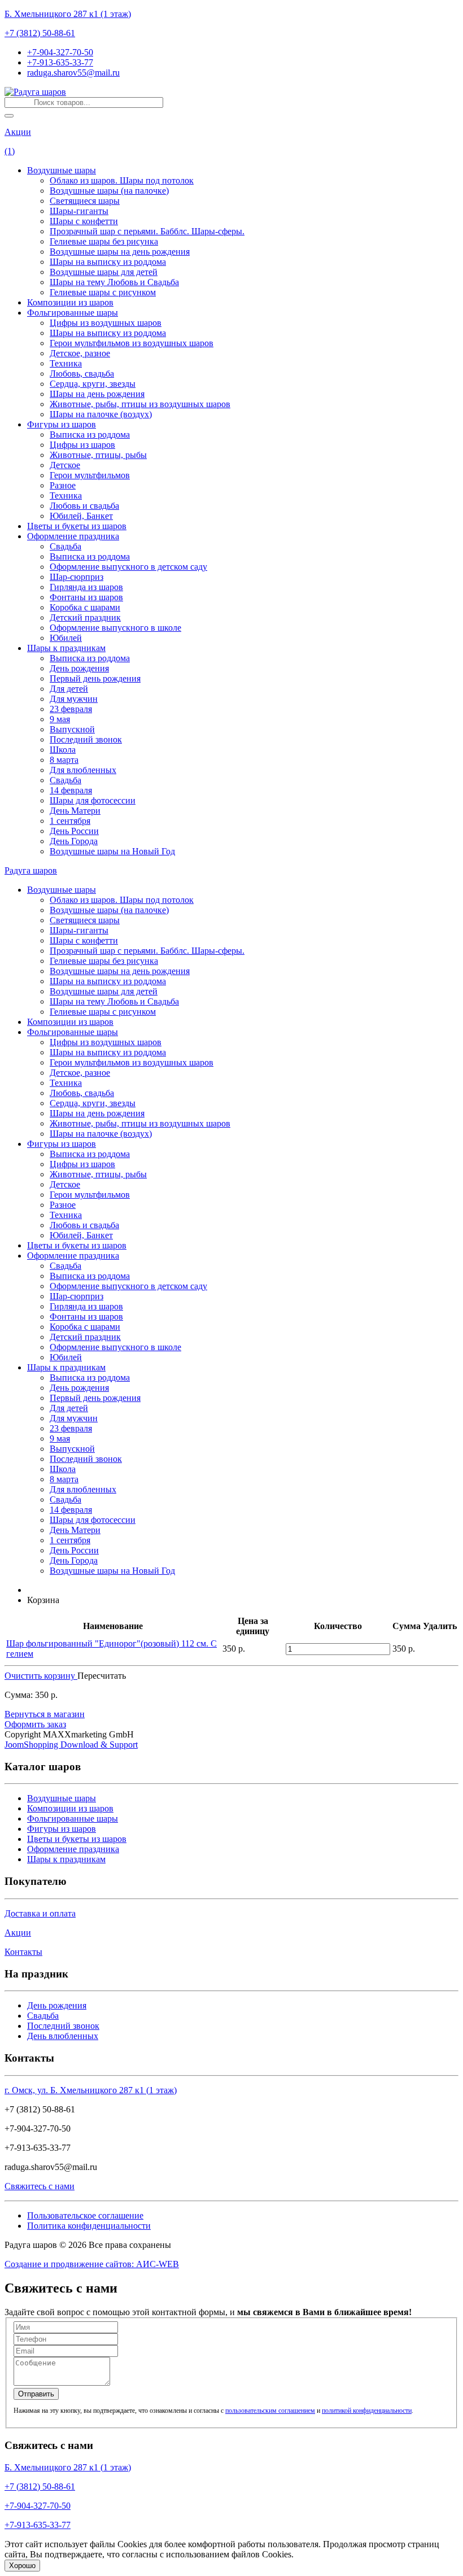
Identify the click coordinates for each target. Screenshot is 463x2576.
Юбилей (66, 638)
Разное (63, 485)
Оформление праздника (73, 536)
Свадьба (65, 546)
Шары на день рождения (97, 394)
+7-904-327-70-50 (60, 52)
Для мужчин (74, 699)
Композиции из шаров (70, 302)
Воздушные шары (62, 170)
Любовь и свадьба (84, 506)
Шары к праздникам (66, 648)
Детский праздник (85, 617)
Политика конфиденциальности (89, 2226)
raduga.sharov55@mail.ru (73, 73)
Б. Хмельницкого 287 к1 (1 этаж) (68, 14)
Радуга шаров (31, 870)
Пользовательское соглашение (85, 2215)
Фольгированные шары (73, 313)
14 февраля (71, 790)
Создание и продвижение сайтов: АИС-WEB (92, 2264)
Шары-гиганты (79, 211)
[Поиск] (9, 116)
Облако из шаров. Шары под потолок (122, 180)
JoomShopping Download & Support (71, 1745)
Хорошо (22, 2566)
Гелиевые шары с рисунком (103, 292)
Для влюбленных (83, 770)
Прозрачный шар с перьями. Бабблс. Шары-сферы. (147, 231)
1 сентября (70, 821)
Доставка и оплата (40, 1913)
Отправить (36, 2394)
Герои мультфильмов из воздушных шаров (132, 343)
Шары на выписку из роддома (108, 262)
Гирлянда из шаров (86, 587)
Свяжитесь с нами (40, 2186)
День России (74, 831)
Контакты (23, 1952)
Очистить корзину (41, 1676)
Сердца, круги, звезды (93, 384)
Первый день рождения (95, 678)
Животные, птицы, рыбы (98, 455)
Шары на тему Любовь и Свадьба (114, 282)
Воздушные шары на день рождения (120, 252)
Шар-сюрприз (77, 577)
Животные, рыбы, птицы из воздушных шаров (140, 404)
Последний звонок (86, 739)
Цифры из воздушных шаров (106, 323)
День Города (74, 841)
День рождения (79, 668)
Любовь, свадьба (82, 374)
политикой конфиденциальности (367, 2411)
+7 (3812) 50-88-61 (40, 33)
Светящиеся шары (85, 201)
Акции (18, 132)
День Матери (75, 811)
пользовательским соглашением (270, 2411)
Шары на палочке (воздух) (101, 414)
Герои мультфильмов (90, 475)
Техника (66, 363)
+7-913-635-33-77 (60, 62)
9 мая (60, 719)
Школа (63, 750)
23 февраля (71, 709)
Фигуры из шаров (62, 424)
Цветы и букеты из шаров (77, 526)
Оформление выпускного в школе (115, 628)
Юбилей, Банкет (81, 516)
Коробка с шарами (85, 607)
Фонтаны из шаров (86, 597)
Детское (65, 465)
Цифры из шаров (82, 445)
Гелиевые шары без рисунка (104, 241)
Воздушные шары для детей (104, 272)
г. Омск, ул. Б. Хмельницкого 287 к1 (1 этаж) (91, 2090)
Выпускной (72, 729)
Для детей (69, 689)
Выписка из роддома (90, 435)
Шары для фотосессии (93, 800)
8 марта (64, 760)
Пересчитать (102, 1676)
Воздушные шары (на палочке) (109, 191)
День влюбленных (63, 2036)
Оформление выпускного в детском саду (128, 567)
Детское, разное (80, 353)
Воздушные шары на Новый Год (112, 851)
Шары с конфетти (84, 221)
